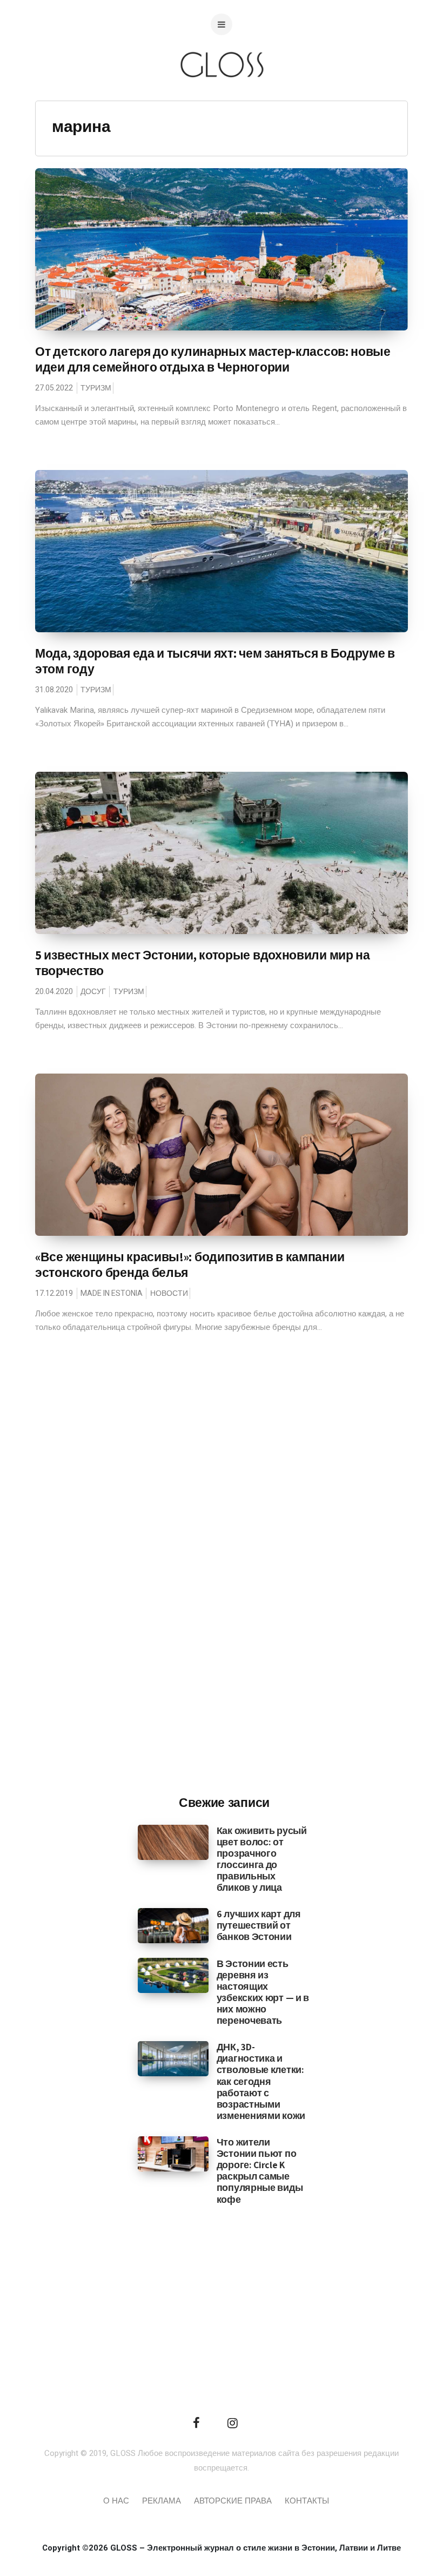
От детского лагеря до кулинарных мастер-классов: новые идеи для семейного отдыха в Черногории (213, 359)
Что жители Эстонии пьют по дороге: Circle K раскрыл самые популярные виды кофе (260, 2171)
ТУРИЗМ (96, 388)
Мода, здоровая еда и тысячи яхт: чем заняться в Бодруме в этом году (215, 661)
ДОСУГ (93, 992)
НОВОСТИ (169, 1293)
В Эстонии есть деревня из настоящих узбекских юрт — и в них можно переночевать (263, 1992)
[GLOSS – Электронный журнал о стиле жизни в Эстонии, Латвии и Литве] (222, 99)
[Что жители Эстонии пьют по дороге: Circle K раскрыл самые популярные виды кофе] (173, 2154)
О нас (116, 2501)
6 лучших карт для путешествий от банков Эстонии (259, 1925)
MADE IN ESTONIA (112, 1293)
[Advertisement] (224, 1608)
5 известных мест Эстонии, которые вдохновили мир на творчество (203, 963)
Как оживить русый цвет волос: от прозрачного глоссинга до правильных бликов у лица (262, 1859)
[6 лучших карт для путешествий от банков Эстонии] (173, 1925)
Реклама (162, 2501)
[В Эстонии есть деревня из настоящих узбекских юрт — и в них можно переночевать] (173, 1975)
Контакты (307, 2501)
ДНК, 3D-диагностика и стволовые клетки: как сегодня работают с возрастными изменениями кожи (261, 2081)
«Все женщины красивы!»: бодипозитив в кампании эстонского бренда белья (190, 1265)
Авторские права (233, 2501)
